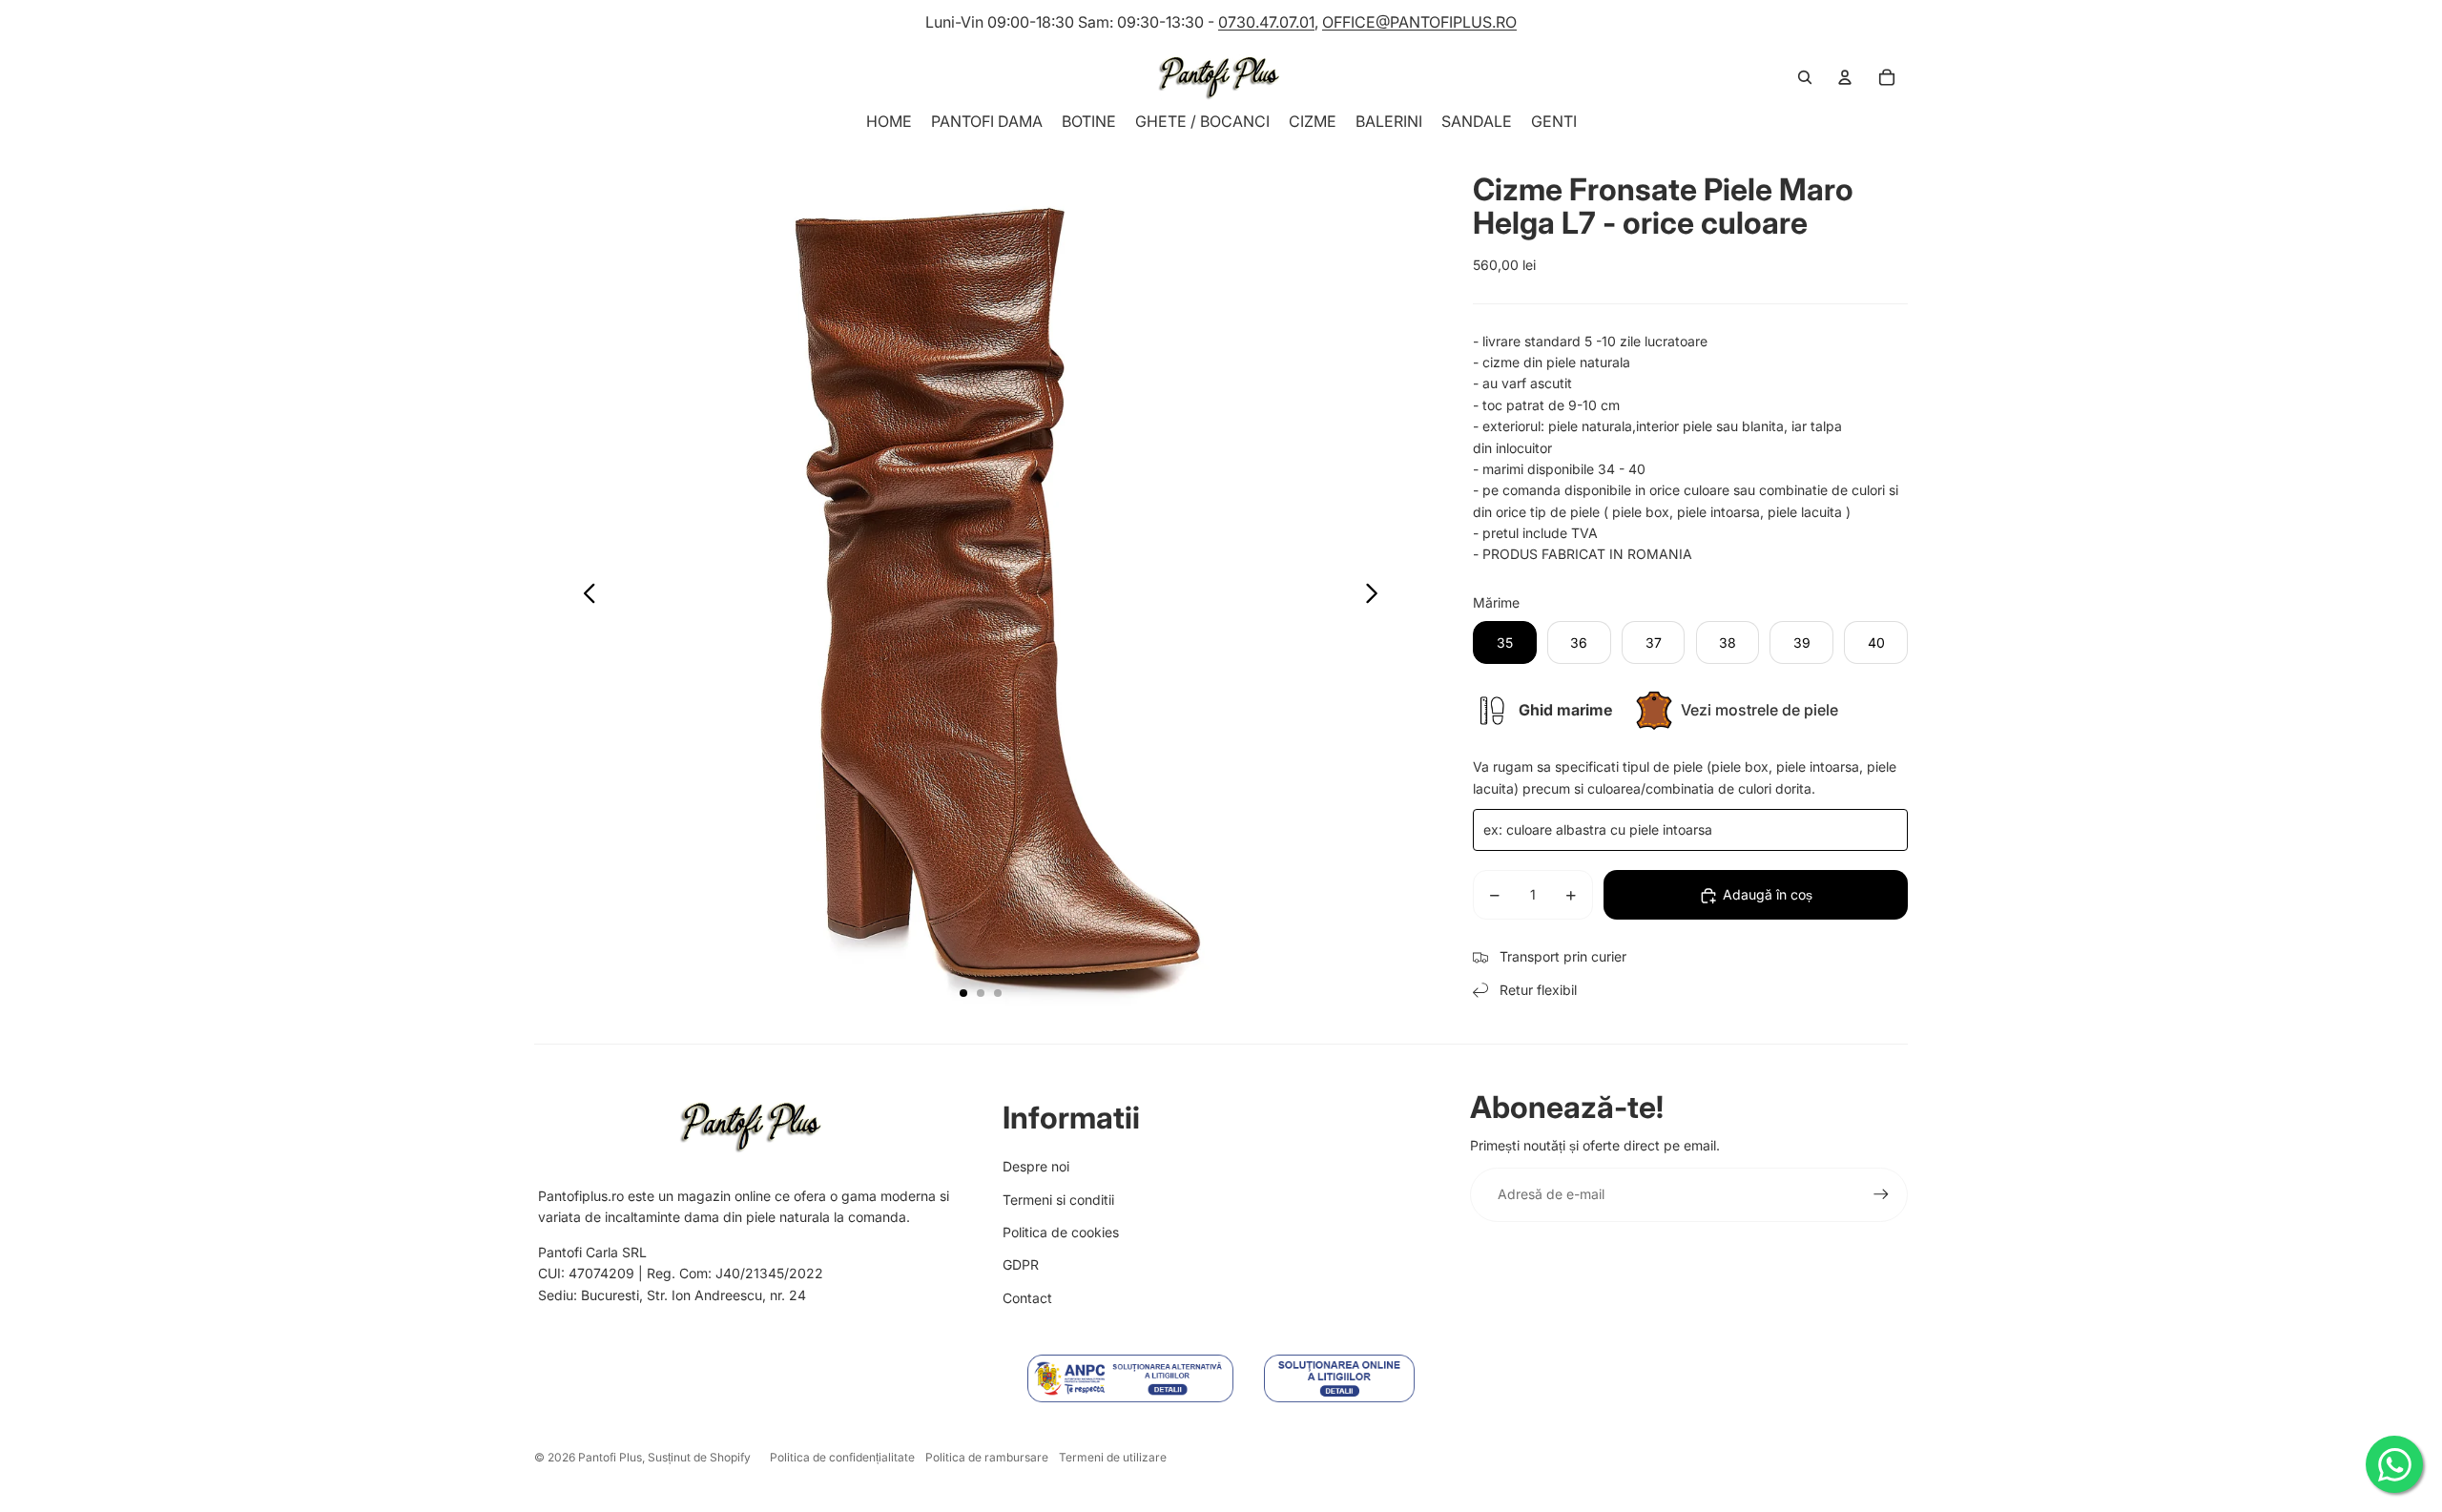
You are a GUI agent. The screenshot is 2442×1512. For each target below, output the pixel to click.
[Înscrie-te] (1881, 1194)
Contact (1027, 1298)
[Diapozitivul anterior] (584, 596)
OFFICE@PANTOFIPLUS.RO (1419, 22)
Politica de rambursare (987, 1457)
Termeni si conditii (1058, 1200)
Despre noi (1036, 1166)
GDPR (1021, 1264)
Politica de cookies (1061, 1232)
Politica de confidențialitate (842, 1457)
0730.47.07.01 (1266, 22)
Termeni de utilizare (1113, 1457)
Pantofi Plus (610, 1457)
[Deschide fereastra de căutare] (1805, 77)
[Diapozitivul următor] (1377, 596)
